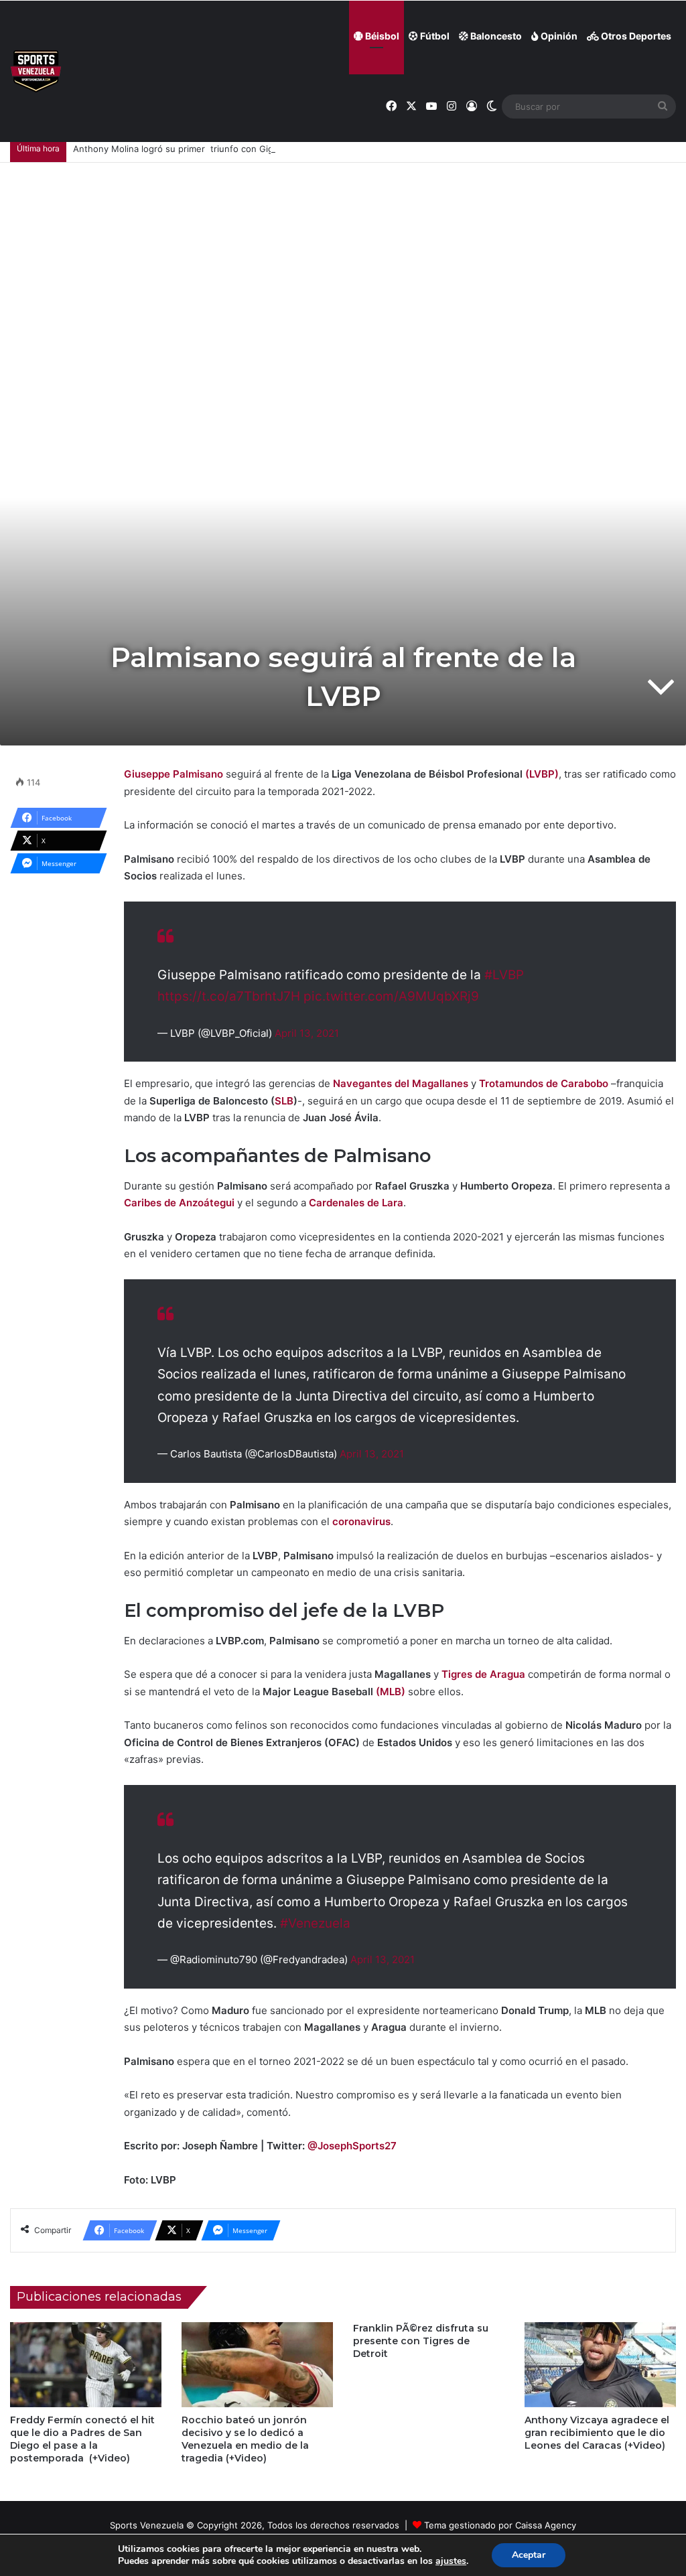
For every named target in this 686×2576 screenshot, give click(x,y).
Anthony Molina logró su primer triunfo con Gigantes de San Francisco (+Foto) (239, 149)
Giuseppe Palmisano (174, 774)
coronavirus (361, 1521)
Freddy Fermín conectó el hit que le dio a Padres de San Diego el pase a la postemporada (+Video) (82, 2439)
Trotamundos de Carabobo (544, 1083)
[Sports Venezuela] (36, 71)
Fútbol (434, 36)
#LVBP (504, 975)
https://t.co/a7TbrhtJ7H (229, 996)
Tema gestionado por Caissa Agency (500, 2525)
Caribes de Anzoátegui (179, 1203)
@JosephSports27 (352, 2146)
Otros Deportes (635, 36)
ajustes (451, 2561)
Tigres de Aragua (483, 1674)
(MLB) (391, 1692)
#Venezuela (315, 1923)
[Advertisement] (343, 263)
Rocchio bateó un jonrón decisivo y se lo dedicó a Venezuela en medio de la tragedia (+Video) (245, 2439)
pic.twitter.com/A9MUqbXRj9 (391, 996)
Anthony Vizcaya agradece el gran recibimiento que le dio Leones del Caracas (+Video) (597, 2433)
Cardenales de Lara (356, 1203)
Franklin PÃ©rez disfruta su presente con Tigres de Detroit (421, 2341)
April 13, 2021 (307, 1033)
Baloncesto (495, 36)
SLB (284, 1101)
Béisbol (381, 36)
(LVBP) (542, 774)
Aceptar (529, 2555)
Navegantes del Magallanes (401, 1083)
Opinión (558, 36)
